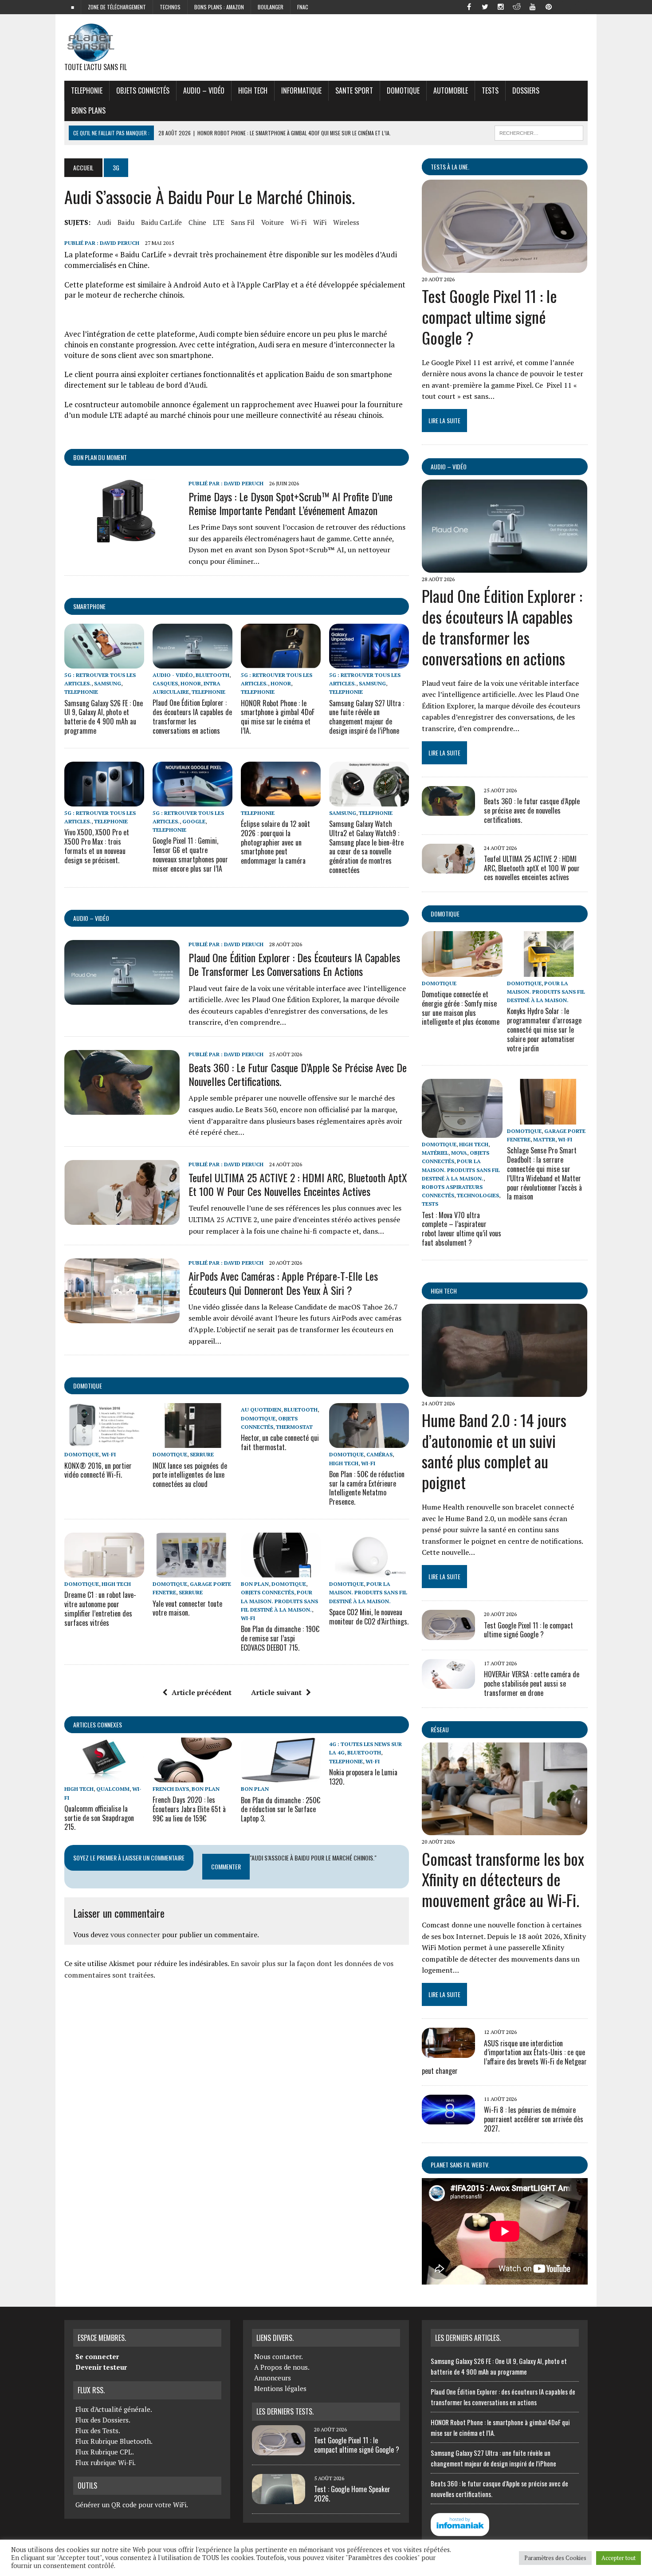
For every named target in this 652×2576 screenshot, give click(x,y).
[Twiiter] (485, 6)
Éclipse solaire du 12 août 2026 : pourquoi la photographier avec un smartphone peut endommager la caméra (275, 842)
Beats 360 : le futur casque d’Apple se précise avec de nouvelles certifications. (298, 1074)
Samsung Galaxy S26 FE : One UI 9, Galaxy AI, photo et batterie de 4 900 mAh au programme (104, 717)
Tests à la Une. (450, 167)
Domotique (403, 90)
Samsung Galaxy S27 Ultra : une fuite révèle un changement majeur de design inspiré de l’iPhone (367, 717)
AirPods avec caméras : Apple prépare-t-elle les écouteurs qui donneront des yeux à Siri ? (283, 1283)
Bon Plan (255, 1584)
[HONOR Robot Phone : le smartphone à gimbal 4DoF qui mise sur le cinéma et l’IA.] (281, 662)
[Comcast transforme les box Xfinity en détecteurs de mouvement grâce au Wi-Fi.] (505, 1829)
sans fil (243, 222)
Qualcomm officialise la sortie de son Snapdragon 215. (99, 1818)
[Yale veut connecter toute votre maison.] (192, 1572)
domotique (88, 1386)
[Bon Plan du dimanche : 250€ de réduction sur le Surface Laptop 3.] (281, 1777)
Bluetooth (212, 675)
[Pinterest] (549, 6)
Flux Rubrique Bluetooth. (114, 2441)
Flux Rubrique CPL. (105, 2452)
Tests (490, 90)
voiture (273, 222)
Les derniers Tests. (285, 2411)
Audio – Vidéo (204, 90)
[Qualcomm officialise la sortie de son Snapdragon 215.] (104, 1777)
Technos (170, 7)
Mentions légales (280, 2388)
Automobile (451, 90)
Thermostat (294, 1427)
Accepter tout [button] (619, 2558)
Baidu (126, 222)
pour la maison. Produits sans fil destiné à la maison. (279, 1601)
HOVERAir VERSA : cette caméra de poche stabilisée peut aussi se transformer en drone (532, 1683)
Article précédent (202, 1692)
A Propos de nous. (282, 2367)
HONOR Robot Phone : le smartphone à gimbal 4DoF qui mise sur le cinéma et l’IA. (278, 717)
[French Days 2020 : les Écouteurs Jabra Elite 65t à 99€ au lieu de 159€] (192, 1777)
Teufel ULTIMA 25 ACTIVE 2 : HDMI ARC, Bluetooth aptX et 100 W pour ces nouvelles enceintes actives (298, 1184)
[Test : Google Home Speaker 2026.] (279, 2499)
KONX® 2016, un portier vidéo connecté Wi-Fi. (98, 1470)
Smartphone (89, 606)
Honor (191, 683)
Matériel (435, 1153)
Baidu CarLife (161, 222)
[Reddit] (517, 6)
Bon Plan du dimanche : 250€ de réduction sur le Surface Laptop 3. (281, 1809)
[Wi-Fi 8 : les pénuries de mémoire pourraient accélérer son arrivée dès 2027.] (448, 2119)
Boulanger (271, 7)
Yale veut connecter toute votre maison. (187, 1608)
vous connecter (135, 1935)
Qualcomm (113, 1789)
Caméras (379, 1454)
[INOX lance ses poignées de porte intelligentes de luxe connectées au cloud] (192, 1442)
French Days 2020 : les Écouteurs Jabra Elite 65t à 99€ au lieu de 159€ (189, 1809)
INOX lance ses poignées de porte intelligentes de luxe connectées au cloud (190, 1475)
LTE (219, 222)
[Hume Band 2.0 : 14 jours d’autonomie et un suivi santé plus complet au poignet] (505, 1391)
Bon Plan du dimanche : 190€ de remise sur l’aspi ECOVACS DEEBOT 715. (280, 1638)
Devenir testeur (101, 2367)
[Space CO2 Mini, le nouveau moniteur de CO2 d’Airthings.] (369, 1572)
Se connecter (97, 2356)
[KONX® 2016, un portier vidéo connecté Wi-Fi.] (104, 1442)
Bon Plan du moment (100, 457)
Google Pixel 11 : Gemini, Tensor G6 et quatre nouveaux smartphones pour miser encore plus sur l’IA (190, 854)
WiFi (320, 222)
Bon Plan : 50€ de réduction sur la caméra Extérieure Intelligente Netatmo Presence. (367, 1488)
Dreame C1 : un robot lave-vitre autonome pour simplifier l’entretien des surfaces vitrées (100, 1609)
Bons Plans (88, 110)
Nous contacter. (279, 2356)
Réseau (440, 1729)
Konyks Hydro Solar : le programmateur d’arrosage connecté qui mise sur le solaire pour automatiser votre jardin (544, 1029)
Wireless (346, 222)
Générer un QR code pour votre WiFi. (132, 2505)
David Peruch (120, 243)
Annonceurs (273, 2378)
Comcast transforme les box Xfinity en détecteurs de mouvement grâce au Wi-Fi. (503, 1879)
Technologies (478, 1195)
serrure (202, 1454)
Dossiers (526, 90)
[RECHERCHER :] (539, 132)
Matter (544, 1139)
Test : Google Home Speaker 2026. (352, 2494)
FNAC (303, 7)
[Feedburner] (565, 6)
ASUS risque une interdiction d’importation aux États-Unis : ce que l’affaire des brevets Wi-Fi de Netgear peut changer (504, 2057)
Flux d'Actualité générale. (114, 2409)
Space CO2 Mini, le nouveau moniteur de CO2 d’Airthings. (369, 1617)
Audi (104, 222)
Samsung (108, 683)
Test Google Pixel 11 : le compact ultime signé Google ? (489, 317)
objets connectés (143, 90)
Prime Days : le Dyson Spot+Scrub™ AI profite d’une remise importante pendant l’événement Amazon (291, 503)
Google (194, 821)
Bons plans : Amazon (219, 7)
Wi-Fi (299, 222)
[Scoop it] (581, 6)
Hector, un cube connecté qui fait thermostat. (280, 1442)
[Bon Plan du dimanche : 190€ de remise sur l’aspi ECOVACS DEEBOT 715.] (281, 1572)
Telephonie (87, 90)
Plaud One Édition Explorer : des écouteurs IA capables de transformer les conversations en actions (192, 716)
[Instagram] (501, 6)
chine (197, 222)
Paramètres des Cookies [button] (555, 2558)
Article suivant (276, 1692)
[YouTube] (533, 6)
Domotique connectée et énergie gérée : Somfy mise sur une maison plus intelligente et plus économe (461, 1008)
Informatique (301, 90)
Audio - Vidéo (173, 675)
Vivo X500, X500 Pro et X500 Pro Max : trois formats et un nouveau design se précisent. (97, 846)
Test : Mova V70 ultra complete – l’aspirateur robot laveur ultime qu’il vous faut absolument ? (462, 1229)
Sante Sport (354, 90)
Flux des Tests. (98, 2430)
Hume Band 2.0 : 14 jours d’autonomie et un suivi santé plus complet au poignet (494, 1451)
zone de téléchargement (117, 7)
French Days (171, 1789)
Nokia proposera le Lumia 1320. (363, 1777)
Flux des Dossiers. (103, 2420)
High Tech (253, 90)
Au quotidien (261, 1410)
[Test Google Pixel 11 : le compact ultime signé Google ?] (505, 267)
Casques (165, 683)
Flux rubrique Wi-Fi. (106, 2462)
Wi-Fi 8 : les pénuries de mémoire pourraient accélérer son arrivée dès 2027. (534, 2119)
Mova (459, 1153)
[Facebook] (469, 6)
